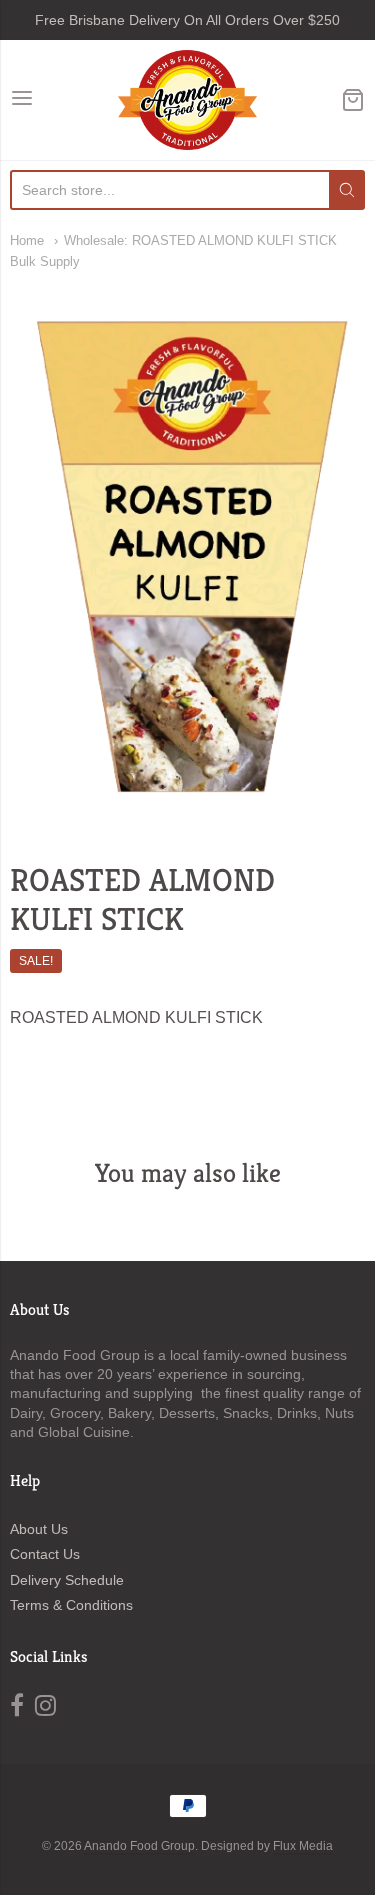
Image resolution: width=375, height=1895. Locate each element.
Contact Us (45, 1554)
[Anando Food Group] (187, 100)
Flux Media (303, 1846)
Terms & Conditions (71, 1605)
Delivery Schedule (67, 1580)
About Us (39, 1529)
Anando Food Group (139, 1846)
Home (27, 240)
